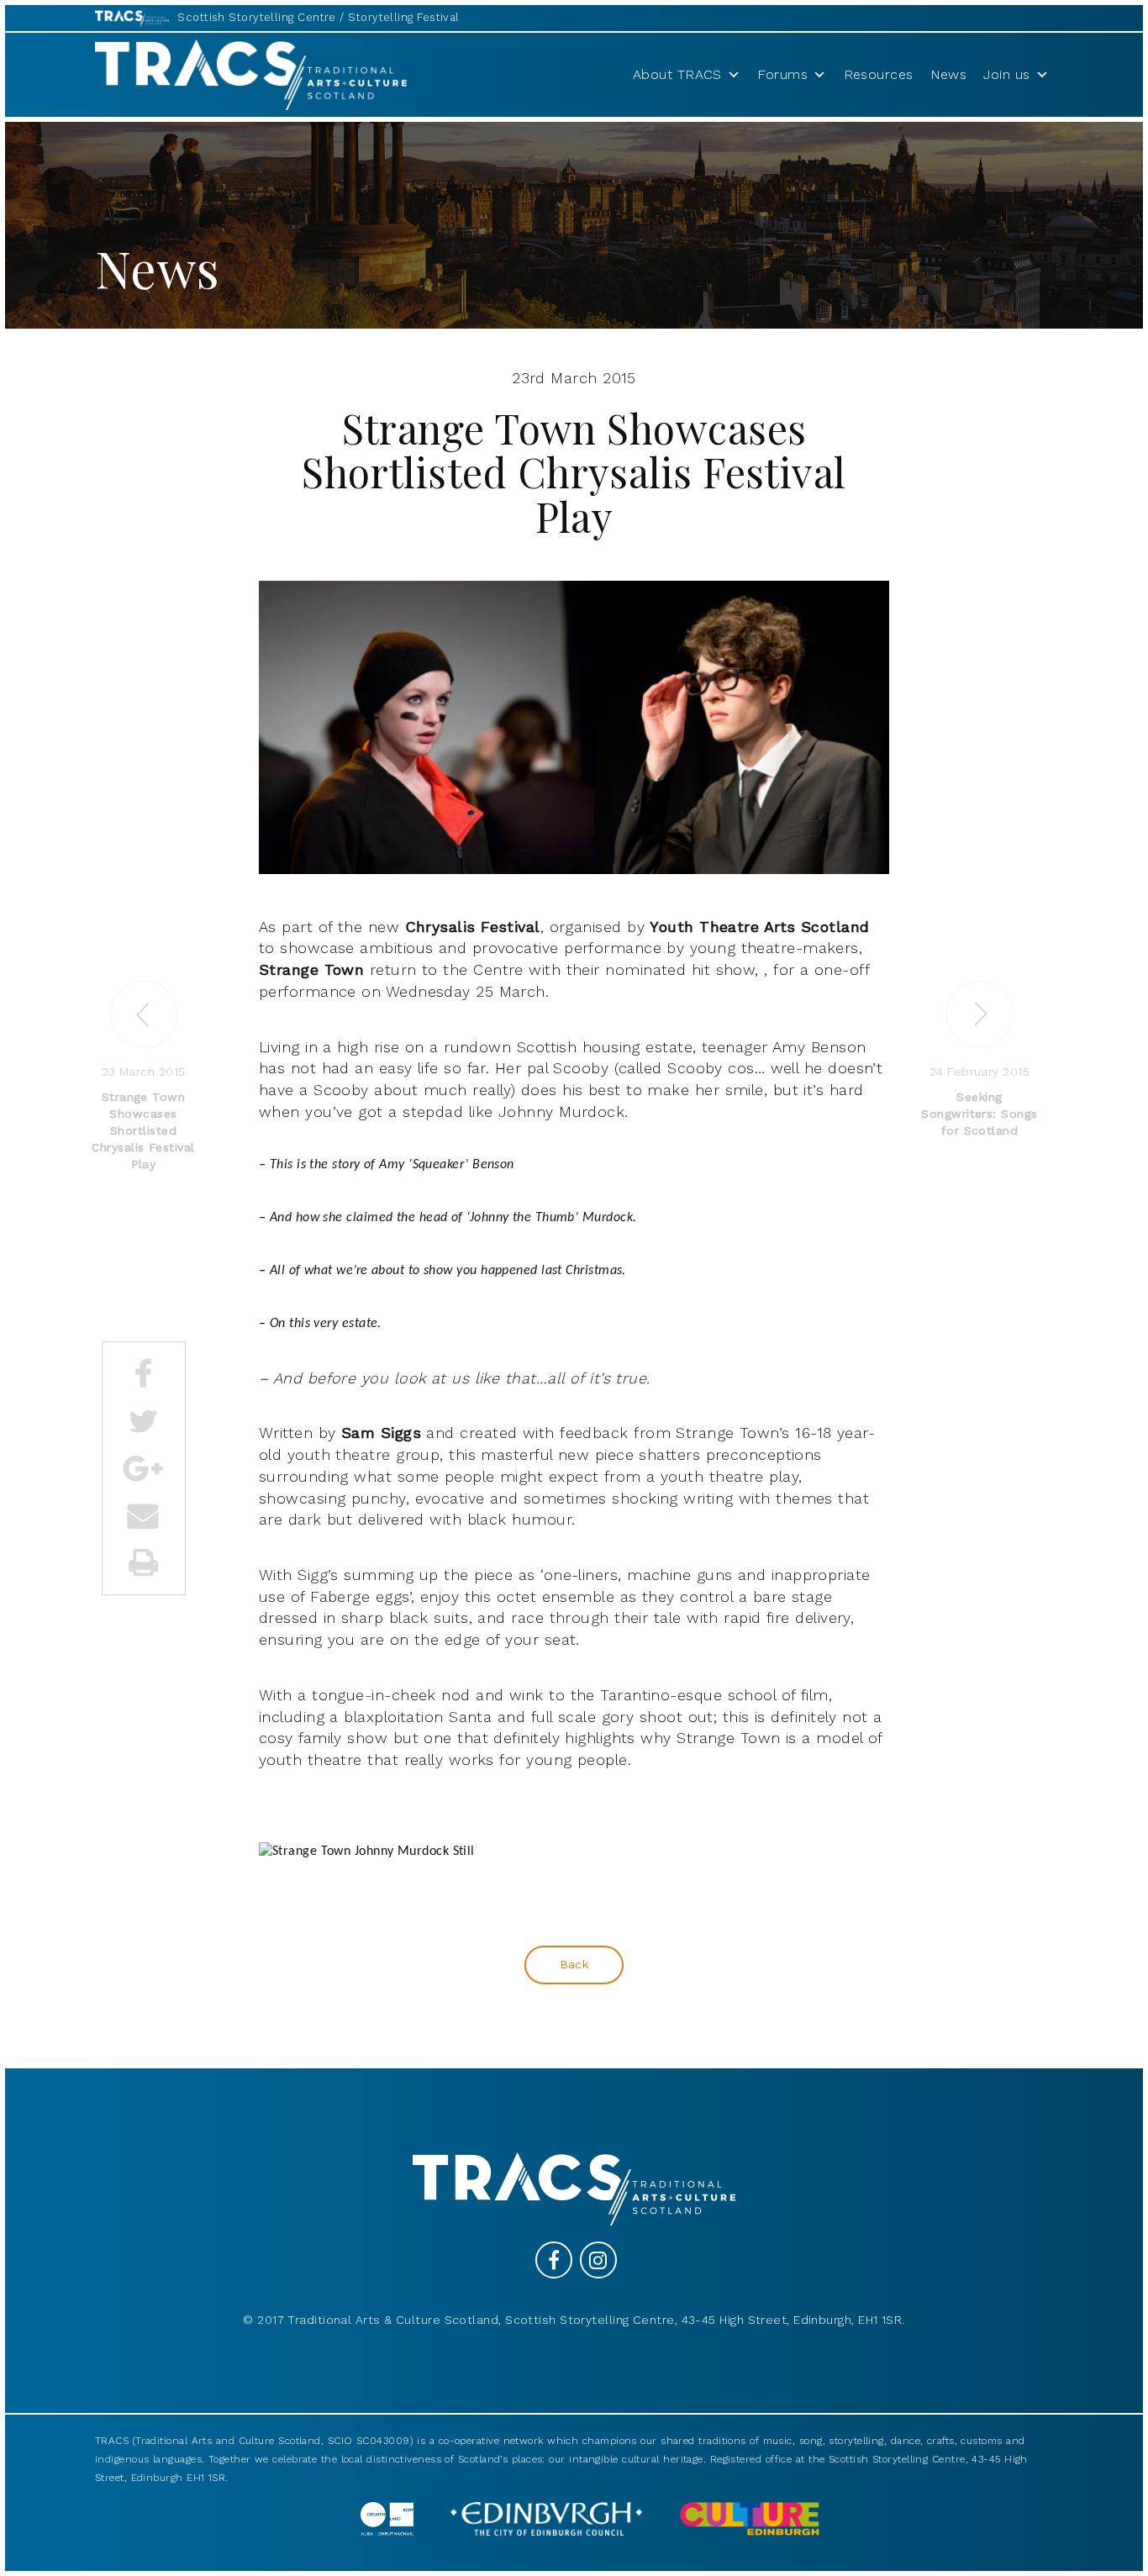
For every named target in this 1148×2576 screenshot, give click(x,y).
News (949, 74)
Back (574, 1964)
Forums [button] (782, 74)
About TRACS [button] (677, 74)
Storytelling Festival (403, 17)
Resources (879, 74)
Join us (1006, 74)
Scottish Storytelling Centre (257, 17)
